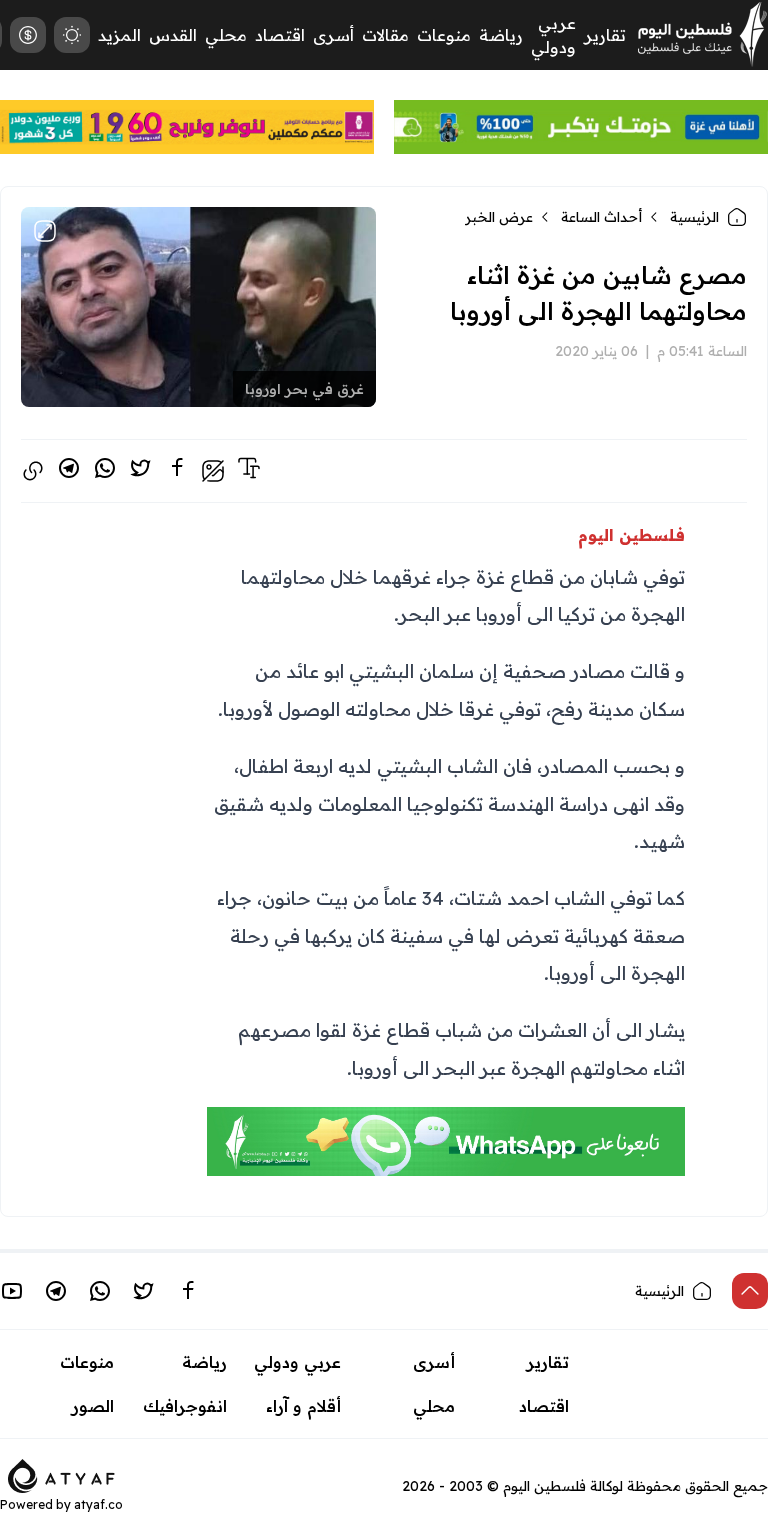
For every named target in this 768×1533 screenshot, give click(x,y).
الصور (93, 1406)
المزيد (119, 35)
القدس (173, 35)
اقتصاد (280, 35)
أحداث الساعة (601, 217)
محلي (226, 35)
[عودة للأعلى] (750, 1291)
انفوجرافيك (185, 1406)
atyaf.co (98, 1504)
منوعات (444, 35)
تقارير (605, 35)
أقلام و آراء (303, 1406)
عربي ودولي (297, 1362)
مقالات (385, 35)
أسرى (333, 35)
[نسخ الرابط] (33, 471)
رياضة (501, 35)
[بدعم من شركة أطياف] (61, 1474)
